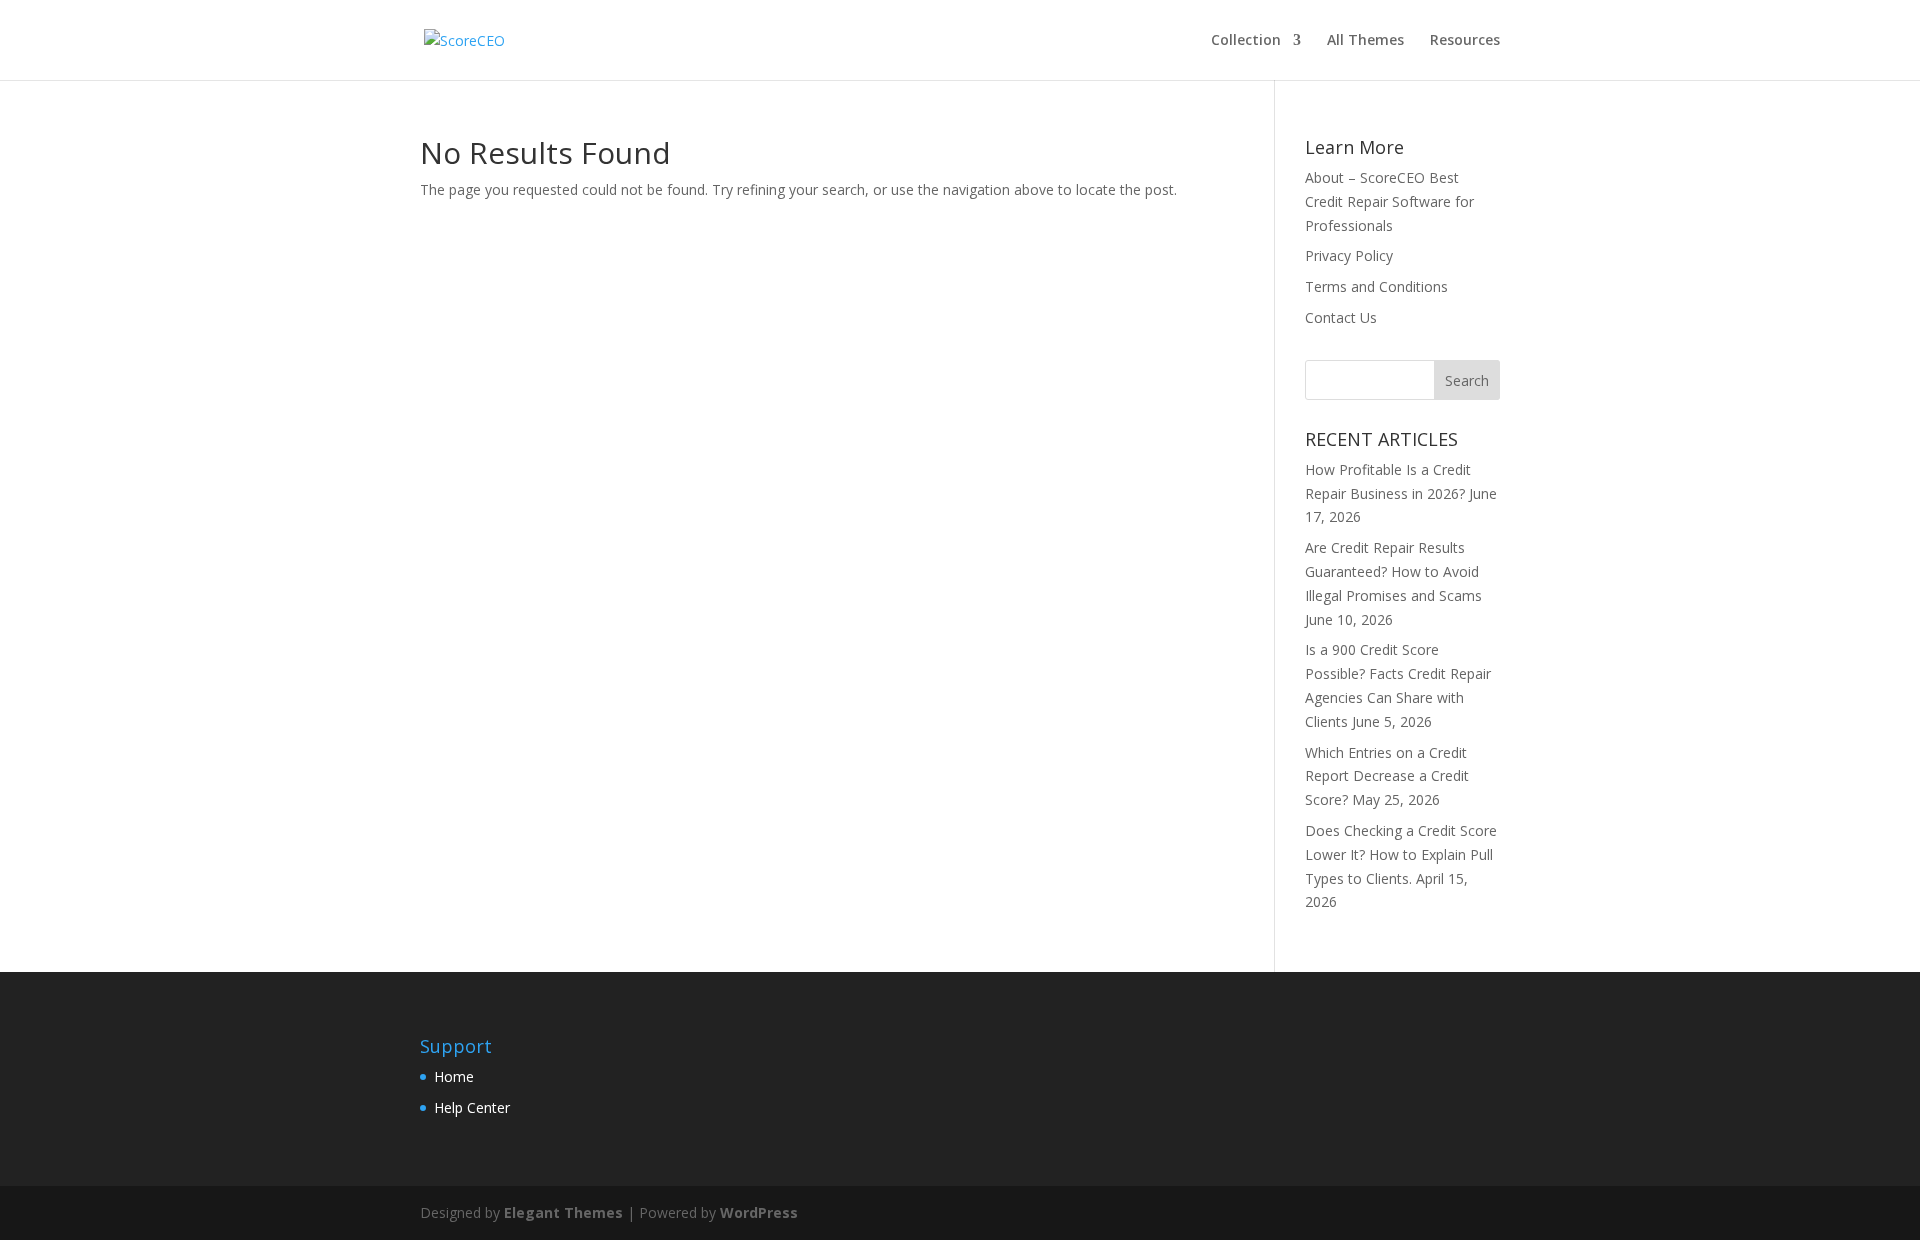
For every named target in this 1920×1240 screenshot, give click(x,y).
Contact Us (1341, 317)
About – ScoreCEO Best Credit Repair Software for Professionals (1389, 201)
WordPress (759, 1212)
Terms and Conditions (1376, 286)
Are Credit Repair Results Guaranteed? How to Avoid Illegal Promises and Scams (1393, 571)
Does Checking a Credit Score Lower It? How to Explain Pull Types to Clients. (1401, 854)
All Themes (1365, 41)
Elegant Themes (563, 1212)
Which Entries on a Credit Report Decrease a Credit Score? (1387, 776)
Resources (1465, 41)
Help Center (472, 1107)
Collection (1246, 41)
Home (454, 1076)
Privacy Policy (1349, 255)
